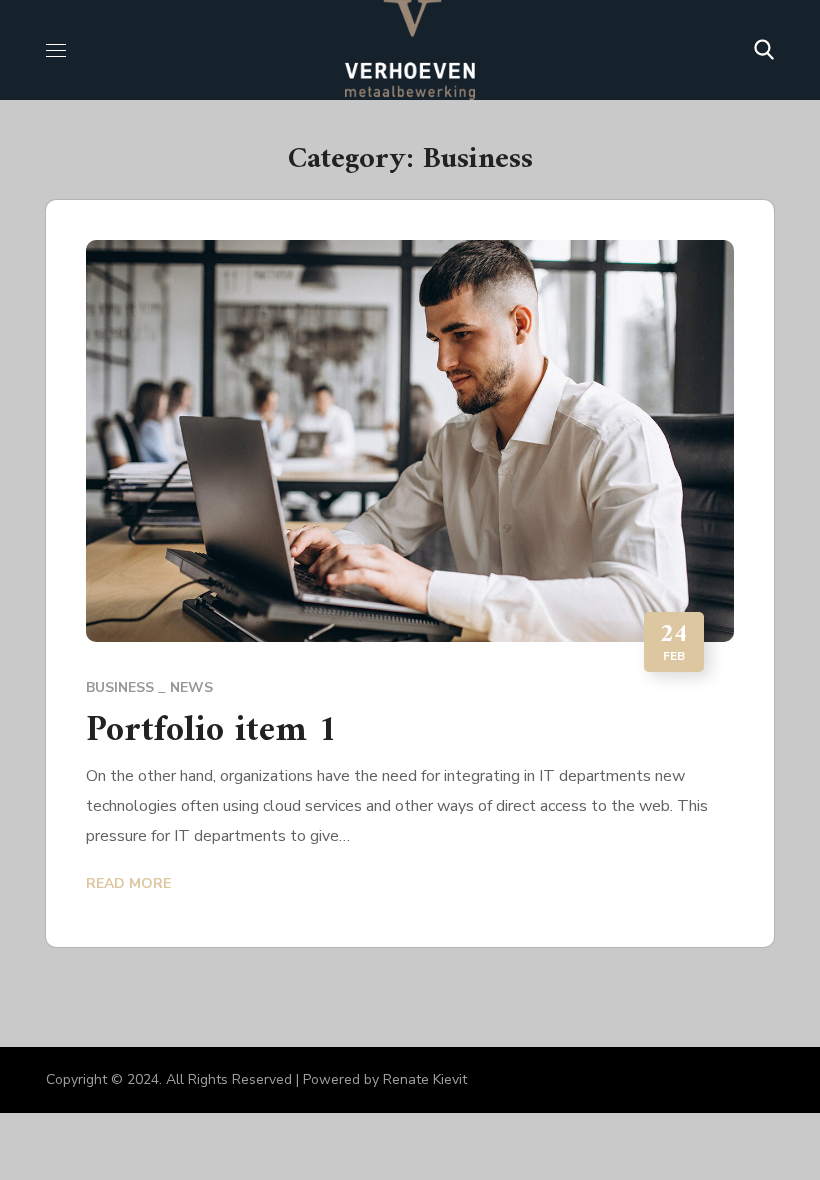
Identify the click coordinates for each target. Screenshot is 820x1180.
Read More (128, 883)
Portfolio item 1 (211, 731)
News (191, 687)
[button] (764, 50)
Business (120, 687)
